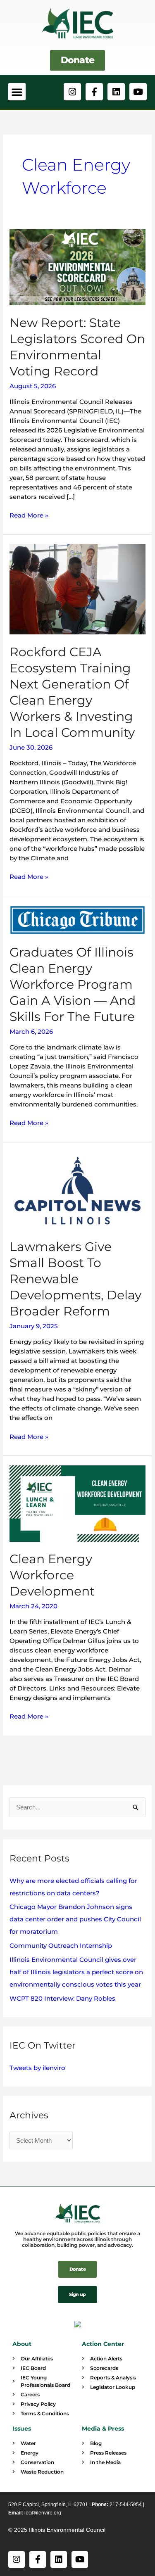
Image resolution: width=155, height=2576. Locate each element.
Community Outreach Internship (61, 1946)
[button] (17, 92)
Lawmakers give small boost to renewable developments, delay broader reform (75, 1279)
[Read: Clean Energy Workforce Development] (77, 1503)
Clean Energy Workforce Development (52, 1575)
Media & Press (103, 2429)
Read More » (29, 515)
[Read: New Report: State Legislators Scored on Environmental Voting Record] (77, 267)
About (22, 2344)
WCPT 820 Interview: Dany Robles (62, 1998)
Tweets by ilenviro (37, 2068)
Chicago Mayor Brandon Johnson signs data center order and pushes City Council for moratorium (75, 1919)
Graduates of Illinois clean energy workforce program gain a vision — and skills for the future (73, 984)
